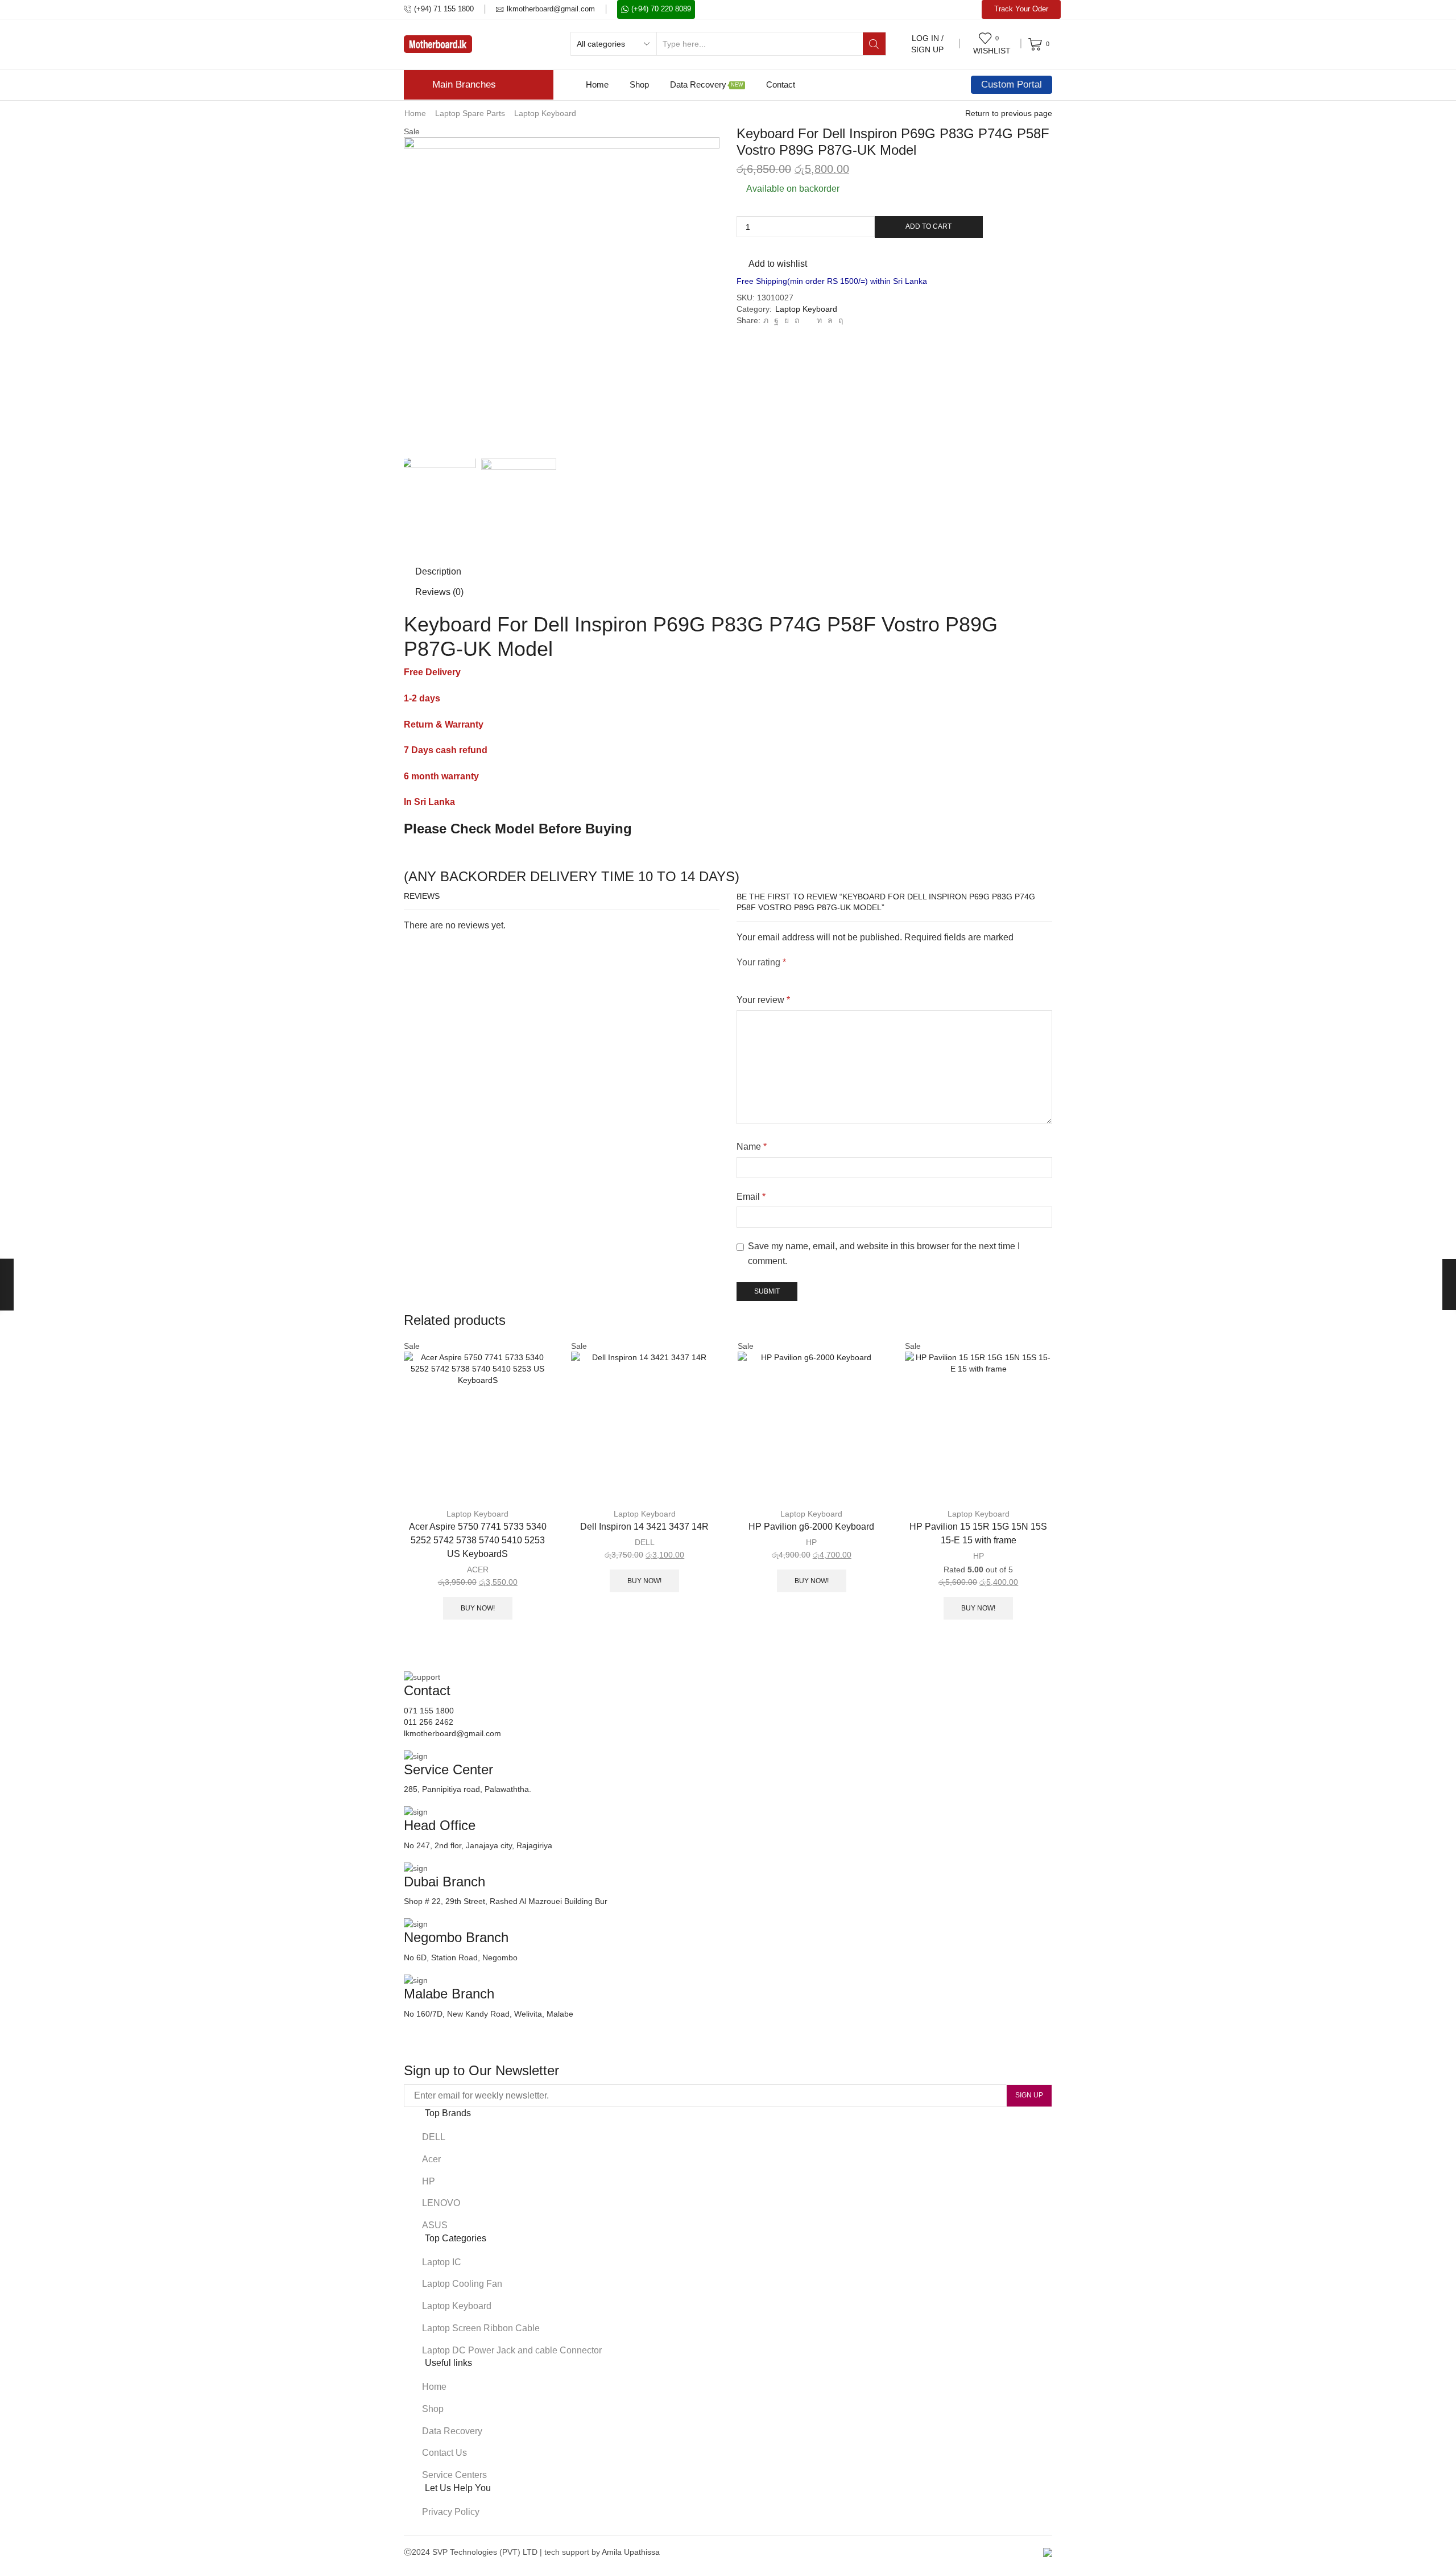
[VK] (787, 320)
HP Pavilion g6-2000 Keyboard (811, 1527)
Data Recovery (707, 84)
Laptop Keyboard (545, 113)
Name (752, 1147)
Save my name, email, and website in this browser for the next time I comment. (884, 1253)
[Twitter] (766, 320)
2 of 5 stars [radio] (760, 977)
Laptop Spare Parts (470, 113)
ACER (478, 1570)
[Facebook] (776, 320)
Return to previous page (1009, 113)
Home (597, 84)
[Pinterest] (797, 320)
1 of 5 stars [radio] (740, 977)
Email (751, 1197)
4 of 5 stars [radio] (819, 977)
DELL (645, 1542)
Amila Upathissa (631, 2552)
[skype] (839, 320)
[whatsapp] (830, 320)
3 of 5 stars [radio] (786, 977)
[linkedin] (819, 320)
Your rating (761, 962)
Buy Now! (478, 1608)
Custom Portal (1012, 84)
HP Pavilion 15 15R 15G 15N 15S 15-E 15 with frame (978, 1533)
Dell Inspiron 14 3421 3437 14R (644, 1527)
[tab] (438, 571)
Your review (763, 1000)
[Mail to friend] (808, 320)
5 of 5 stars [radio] (858, 977)
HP (811, 1542)
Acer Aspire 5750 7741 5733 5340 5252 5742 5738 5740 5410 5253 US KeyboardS (478, 1540)
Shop (639, 84)
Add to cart (928, 226)
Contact (781, 84)
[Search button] (874, 44)
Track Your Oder (1021, 9)
